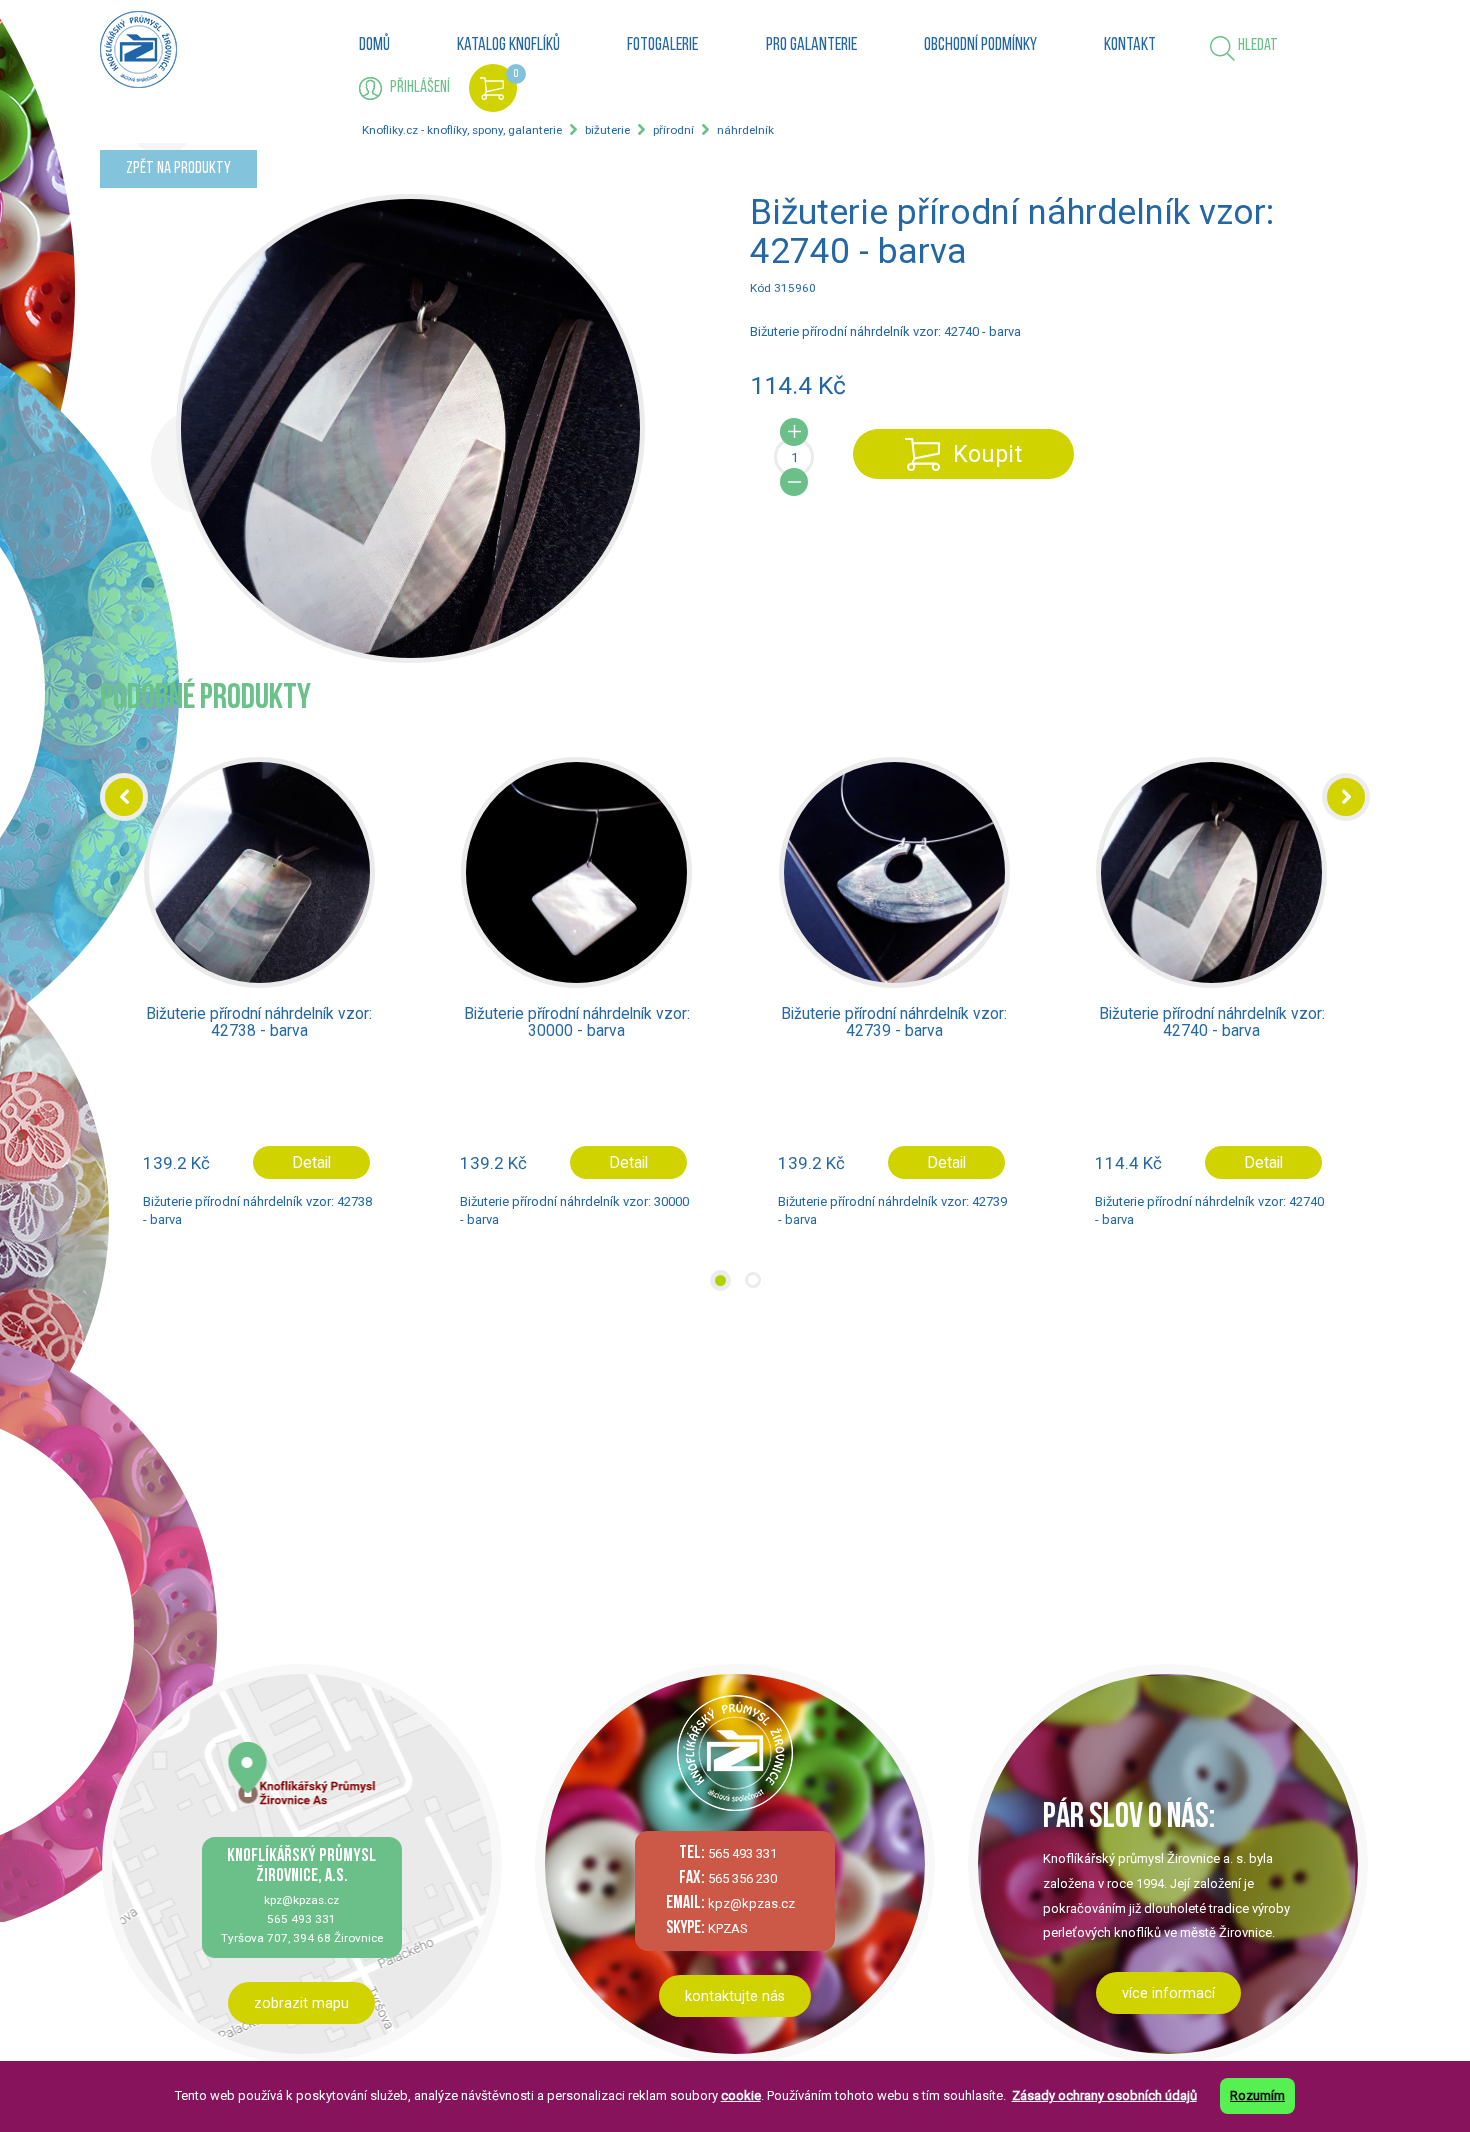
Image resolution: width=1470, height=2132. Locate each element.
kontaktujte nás (735, 1996)
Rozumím (1257, 2095)
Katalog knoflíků (508, 46)
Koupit (987, 454)
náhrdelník (745, 130)
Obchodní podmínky (980, 46)
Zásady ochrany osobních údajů (1104, 2095)
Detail (310, 1162)
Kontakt (1130, 46)
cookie (741, 2095)
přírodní (673, 130)
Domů (374, 46)
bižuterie (607, 130)
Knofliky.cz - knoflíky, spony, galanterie (462, 130)
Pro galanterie (811, 46)
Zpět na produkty (178, 168)
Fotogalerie (662, 46)
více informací (1168, 1993)
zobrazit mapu (301, 2003)
